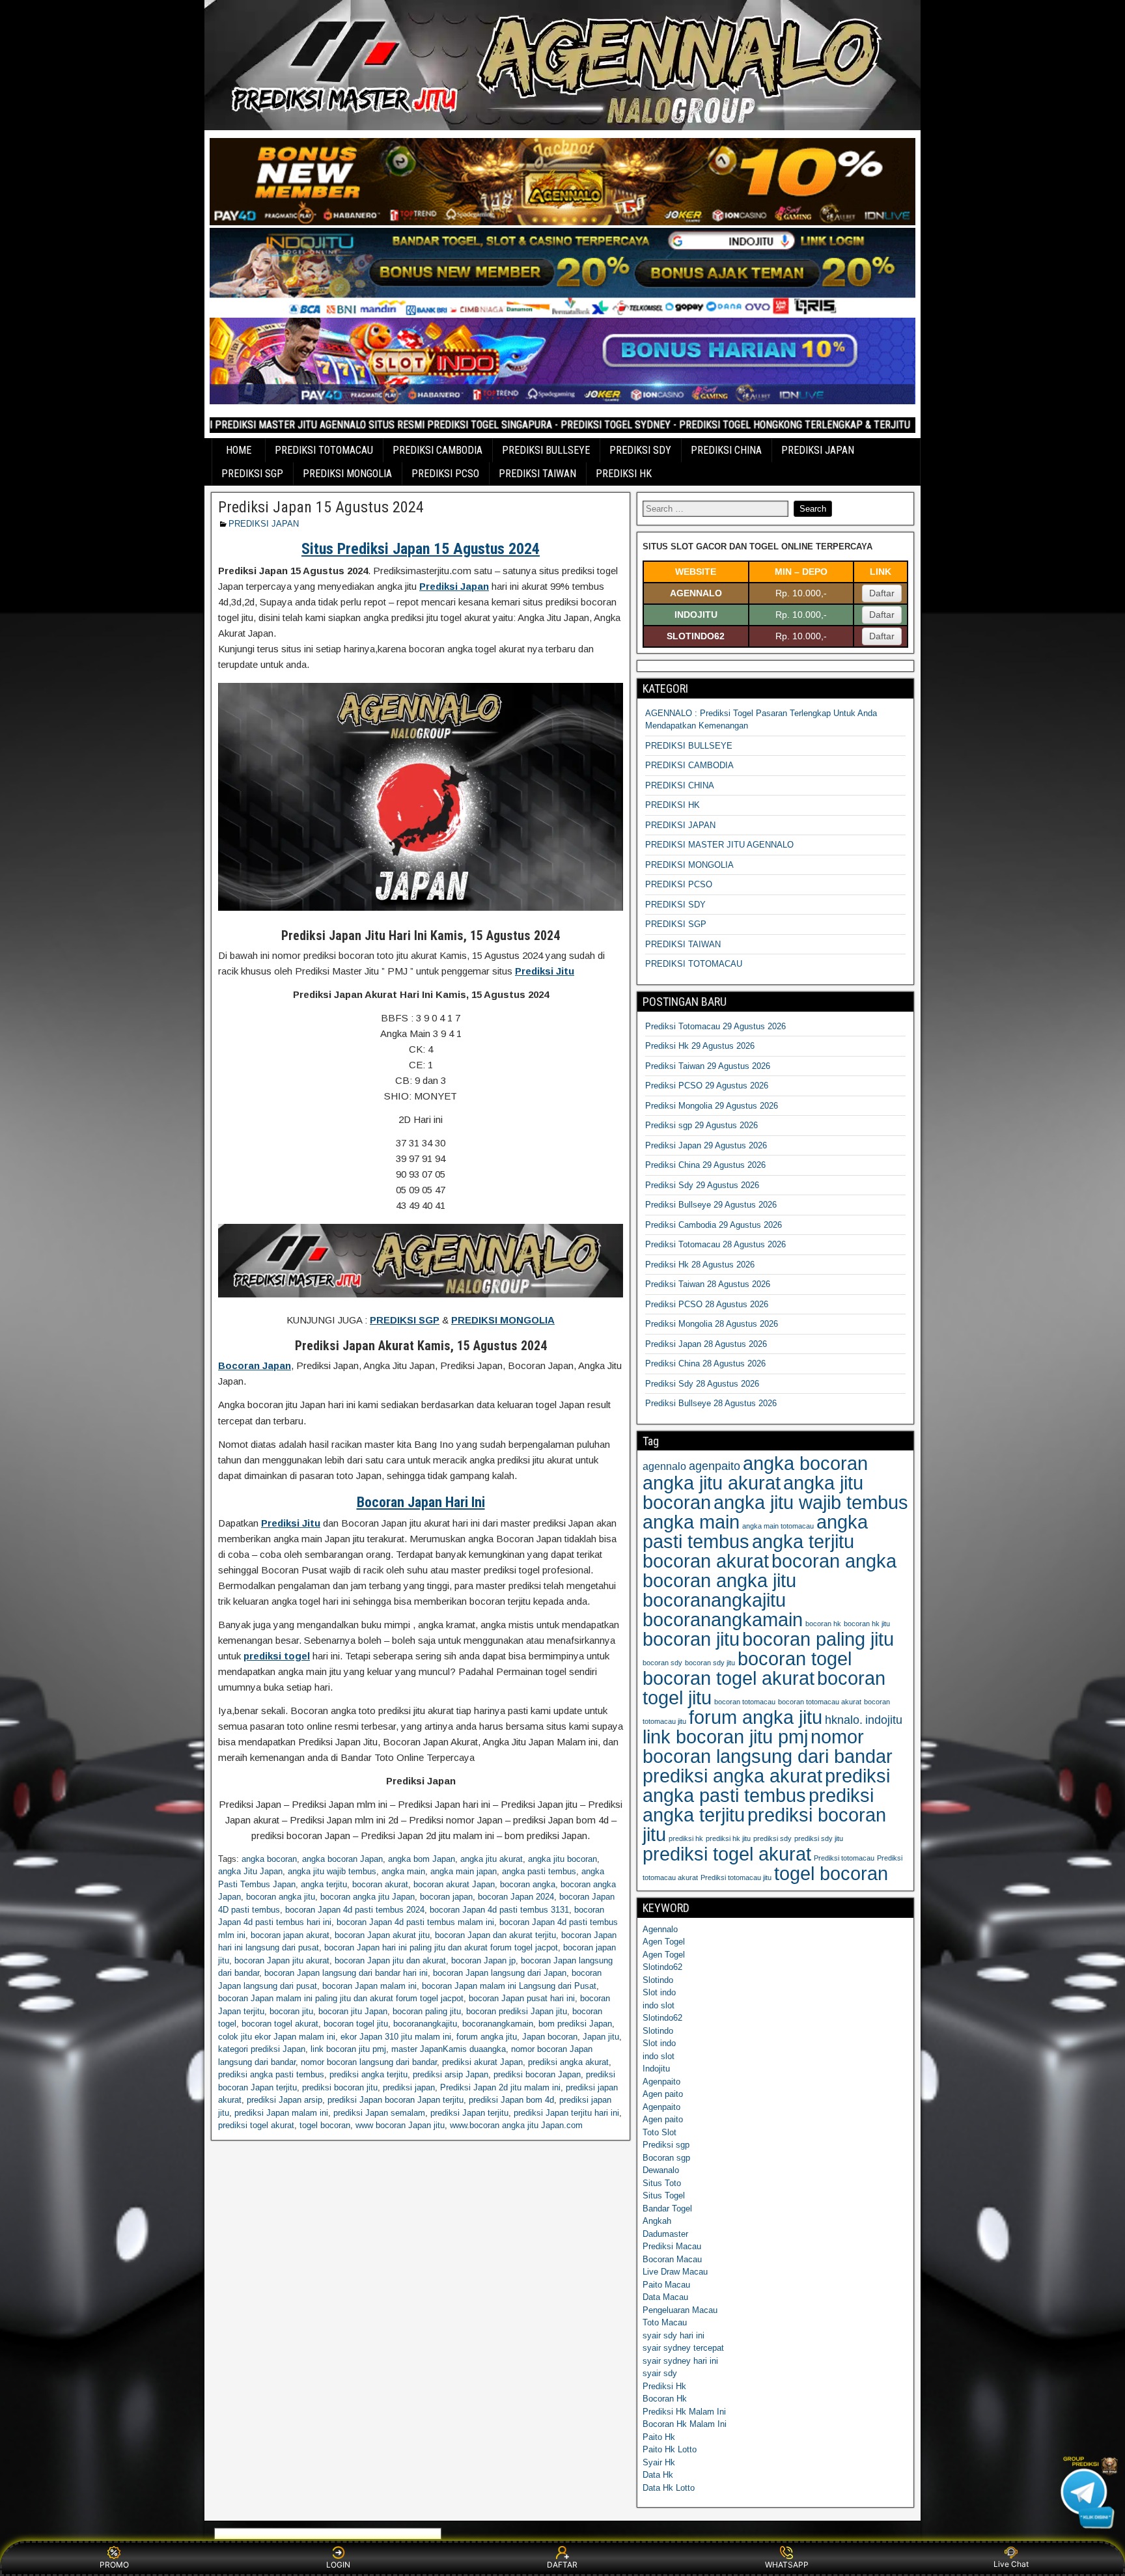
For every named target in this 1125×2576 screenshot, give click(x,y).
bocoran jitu (291, 2011)
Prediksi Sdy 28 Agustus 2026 (702, 1384)
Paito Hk (659, 2437)
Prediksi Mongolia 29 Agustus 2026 (712, 1106)
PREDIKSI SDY (640, 450)
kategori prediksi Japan (262, 2049)
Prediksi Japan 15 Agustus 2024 (321, 507)
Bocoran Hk (665, 2399)
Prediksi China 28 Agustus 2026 (705, 1364)
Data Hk (658, 2475)
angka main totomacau (778, 1526)
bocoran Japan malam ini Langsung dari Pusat (509, 1986)
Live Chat (1011, 2564)
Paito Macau (666, 2285)
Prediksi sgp (666, 2145)
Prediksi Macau (672, 2246)
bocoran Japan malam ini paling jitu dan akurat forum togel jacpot (341, 1998)
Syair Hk (659, 2462)
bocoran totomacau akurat (820, 1702)
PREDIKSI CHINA (726, 450)
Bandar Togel (667, 2209)
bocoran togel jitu (356, 2024)
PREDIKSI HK (624, 474)
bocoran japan (446, 1897)
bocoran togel (795, 1658)
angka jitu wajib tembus (332, 1871)
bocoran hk (823, 1624)
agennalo (664, 1466)
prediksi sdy (772, 1838)
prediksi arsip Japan (451, 2074)
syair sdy (660, 2373)
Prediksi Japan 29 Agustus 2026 (706, 1145)
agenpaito (715, 1466)
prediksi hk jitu (728, 1838)
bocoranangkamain (498, 2024)
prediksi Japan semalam (379, 2113)
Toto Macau (665, 2322)
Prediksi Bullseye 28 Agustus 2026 (711, 1403)
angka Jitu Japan (250, 1871)
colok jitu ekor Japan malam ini (277, 2037)
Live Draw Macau (675, 2272)
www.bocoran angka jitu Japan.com (516, 2125)
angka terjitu (324, 1884)
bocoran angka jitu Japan (368, 1897)
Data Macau (665, 2297)
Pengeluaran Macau (680, 2310)
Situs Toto (662, 2183)
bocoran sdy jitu (710, 1663)
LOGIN (338, 2565)
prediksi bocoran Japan (537, 2074)
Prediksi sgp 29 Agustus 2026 (701, 1125)
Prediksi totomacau (844, 1858)
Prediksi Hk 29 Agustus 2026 (700, 1046)
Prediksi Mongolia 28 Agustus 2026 (712, 1324)
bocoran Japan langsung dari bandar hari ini (346, 1973)
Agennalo (660, 1929)
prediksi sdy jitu (819, 1838)
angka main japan (464, 1871)
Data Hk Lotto (669, 2488)
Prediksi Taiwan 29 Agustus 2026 (708, 1066)
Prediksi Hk (664, 2386)
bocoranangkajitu (425, 2024)
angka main (403, 1871)
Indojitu (656, 2069)
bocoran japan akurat (290, 1935)
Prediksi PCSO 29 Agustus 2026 (707, 1086)
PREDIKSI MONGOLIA (347, 474)
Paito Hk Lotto (670, 2449)
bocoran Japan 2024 (516, 1897)
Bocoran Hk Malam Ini (685, 2424)
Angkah (657, 2221)
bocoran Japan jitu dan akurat (390, 1960)
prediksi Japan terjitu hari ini (566, 2113)
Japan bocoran (550, 2037)
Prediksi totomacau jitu (736, 1877)
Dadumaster (665, 2234)
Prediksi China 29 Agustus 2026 (705, 1165)
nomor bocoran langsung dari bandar (369, 2062)
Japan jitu (601, 2037)
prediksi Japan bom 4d (511, 2100)
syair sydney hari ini (680, 2361)
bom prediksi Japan (575, 2024)
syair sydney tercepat (683, 2348)
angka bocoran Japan (342, 1859)
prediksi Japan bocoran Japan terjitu (396, 2100)
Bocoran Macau (672, 2259)
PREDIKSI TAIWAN (537, 474)
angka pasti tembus (539, 1871)
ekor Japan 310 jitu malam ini (396, 2037)
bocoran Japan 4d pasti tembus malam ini (415, 1922)
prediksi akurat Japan (482, 2062)
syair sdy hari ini (674, 2335)
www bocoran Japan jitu (400, 2125)
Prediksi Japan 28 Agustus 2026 (706, 1344)
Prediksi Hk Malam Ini (684, 2412)
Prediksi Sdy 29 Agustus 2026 (702, 1185)
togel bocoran (325, 2125)
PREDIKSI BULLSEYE (546, 450)
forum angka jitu (487, 2037)
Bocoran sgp (666, 2158)
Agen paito (663, 2094)
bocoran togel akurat (280, 2024)
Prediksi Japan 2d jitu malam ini (500, 2087)
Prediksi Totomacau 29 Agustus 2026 (715, 1026)
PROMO (114, 2565)
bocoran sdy (662, 1663)
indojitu (884, 1720)
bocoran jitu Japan (353, 2011)
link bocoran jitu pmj (348, 2049)
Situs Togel (664, 2195)
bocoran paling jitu (427, 2011)
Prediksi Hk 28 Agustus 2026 (700, 1265)
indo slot (659, 2005)
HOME (239, 450)
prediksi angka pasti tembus (271, 2074)
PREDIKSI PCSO (445, 474)
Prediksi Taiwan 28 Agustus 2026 (708, 1284)
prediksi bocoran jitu (340, 2087)
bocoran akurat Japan (454, 1884)
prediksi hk (686, 1838)
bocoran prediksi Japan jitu (517, 2011)
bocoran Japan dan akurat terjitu (495, 1935)
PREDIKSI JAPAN (818, 450)
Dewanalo (661, 2170)
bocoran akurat (380, 1884)
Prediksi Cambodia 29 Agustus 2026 (714, 1225)
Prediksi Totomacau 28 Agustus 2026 (715, 1244)
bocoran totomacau (745, 1702)
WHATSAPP (787, 2565)
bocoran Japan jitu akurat (282, 1960)
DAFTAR (562, 2565)
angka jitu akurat (492, 1859)
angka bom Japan (422, 1859)
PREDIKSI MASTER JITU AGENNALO (719, 845)
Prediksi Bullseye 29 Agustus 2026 (711, 1205)
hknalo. (844, 1720)
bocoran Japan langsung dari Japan (500, 1973)
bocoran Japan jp (483, 1960)
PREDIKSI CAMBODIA (437, 450)
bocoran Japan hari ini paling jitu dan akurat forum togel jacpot (441, 1947)
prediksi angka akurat (568, 2062)
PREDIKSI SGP (252, 474)
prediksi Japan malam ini (281, 2113)
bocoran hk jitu (867, 1624)
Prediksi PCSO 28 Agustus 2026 (707, 1304)
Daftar (882, 593)
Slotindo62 (662, 1967)
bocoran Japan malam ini (369, 1986)
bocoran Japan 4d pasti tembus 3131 (499, 1910)
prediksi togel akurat (256, 2125)
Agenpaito (661, 2082)
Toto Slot (660, 2132)
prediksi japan (409, 2087)
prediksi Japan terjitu (469, 2113)
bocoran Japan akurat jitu (382, 1935)
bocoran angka (528, 1884)
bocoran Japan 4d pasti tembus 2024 (355, 1910)
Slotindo (658, 1980)
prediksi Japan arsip (285, 2100)
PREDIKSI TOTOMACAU (324, 450)
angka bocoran (269, 1859)
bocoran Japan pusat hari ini (522, 1998)
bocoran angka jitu (281, 1897)
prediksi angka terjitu (368, 2074)
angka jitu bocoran (562, 1859)
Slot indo (659, 1992)
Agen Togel (664, 1942)
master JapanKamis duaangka (449, 2049)
